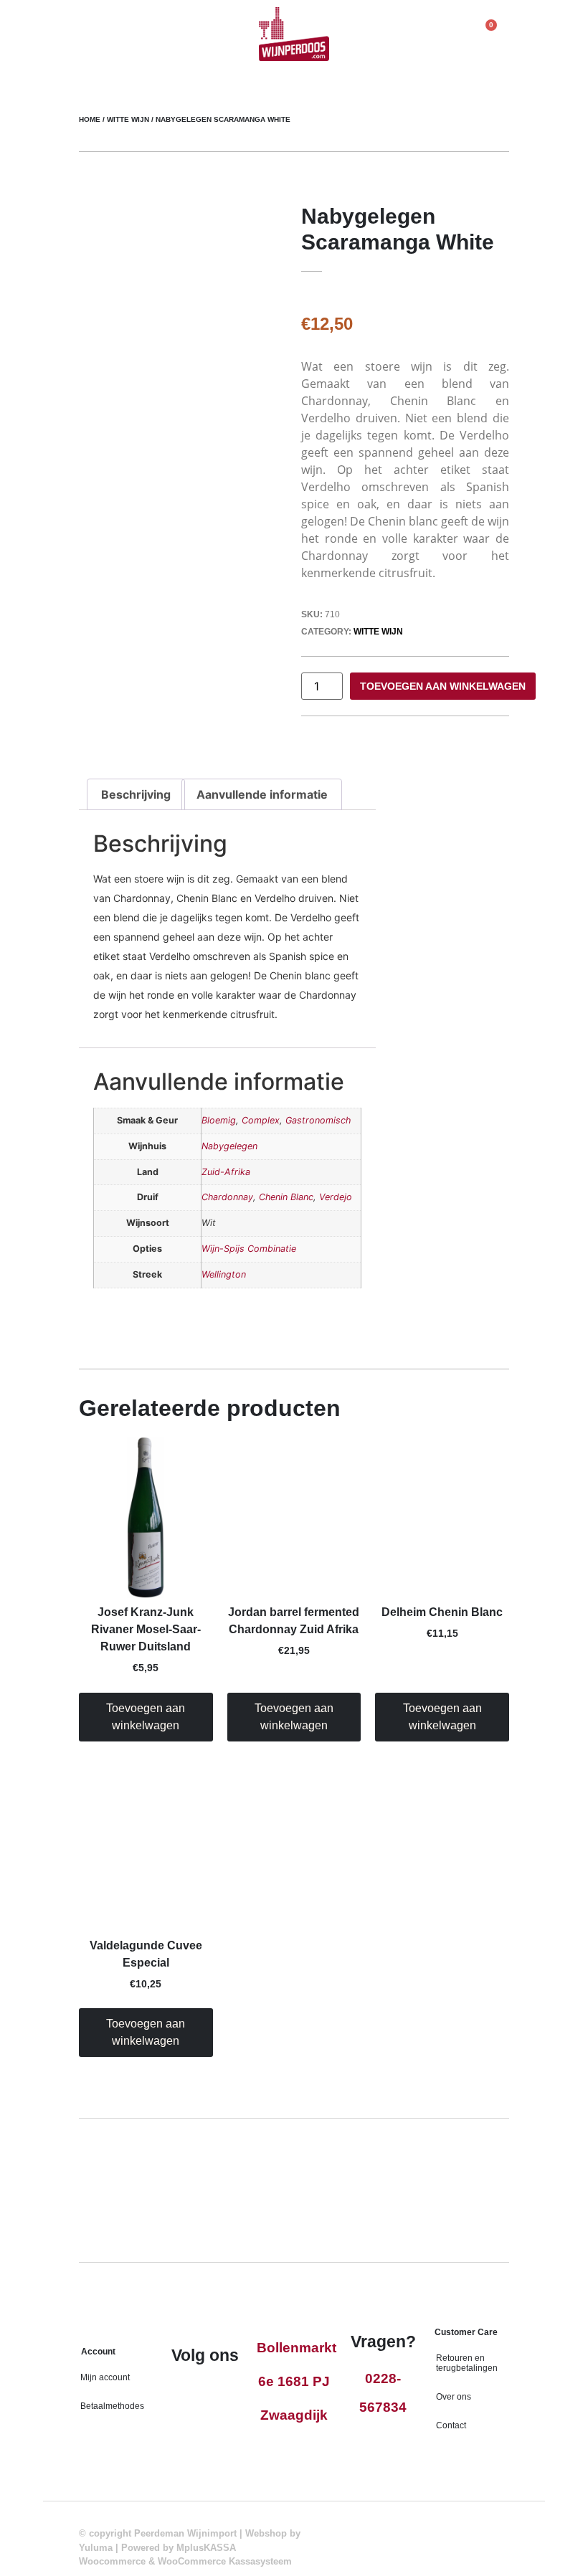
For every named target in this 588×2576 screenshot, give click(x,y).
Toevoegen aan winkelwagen (443, 686)
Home (90, 119)
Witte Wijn (128, 119)
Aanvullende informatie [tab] (262, 794)
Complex (261, 1120)
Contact (451, 2425)
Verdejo (336, 1197)
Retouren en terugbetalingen (467, 2363)
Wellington (224, 1274)
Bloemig (219, 1120)
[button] (89, 49)
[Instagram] (220, 2393)
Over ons (454, 2397)
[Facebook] (190, 2393)
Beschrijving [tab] (136, 794)
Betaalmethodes (112, 2406)
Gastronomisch (318, 1120)
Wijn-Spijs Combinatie (249, 1249)
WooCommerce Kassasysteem (225, 2561)
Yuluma (96, 2548)
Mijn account (105, 2377)
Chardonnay (227, 1197)
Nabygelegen (229, 1146)
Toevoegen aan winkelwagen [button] (146, 1717)
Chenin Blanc (286, 1197)
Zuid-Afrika (226, 1172)
